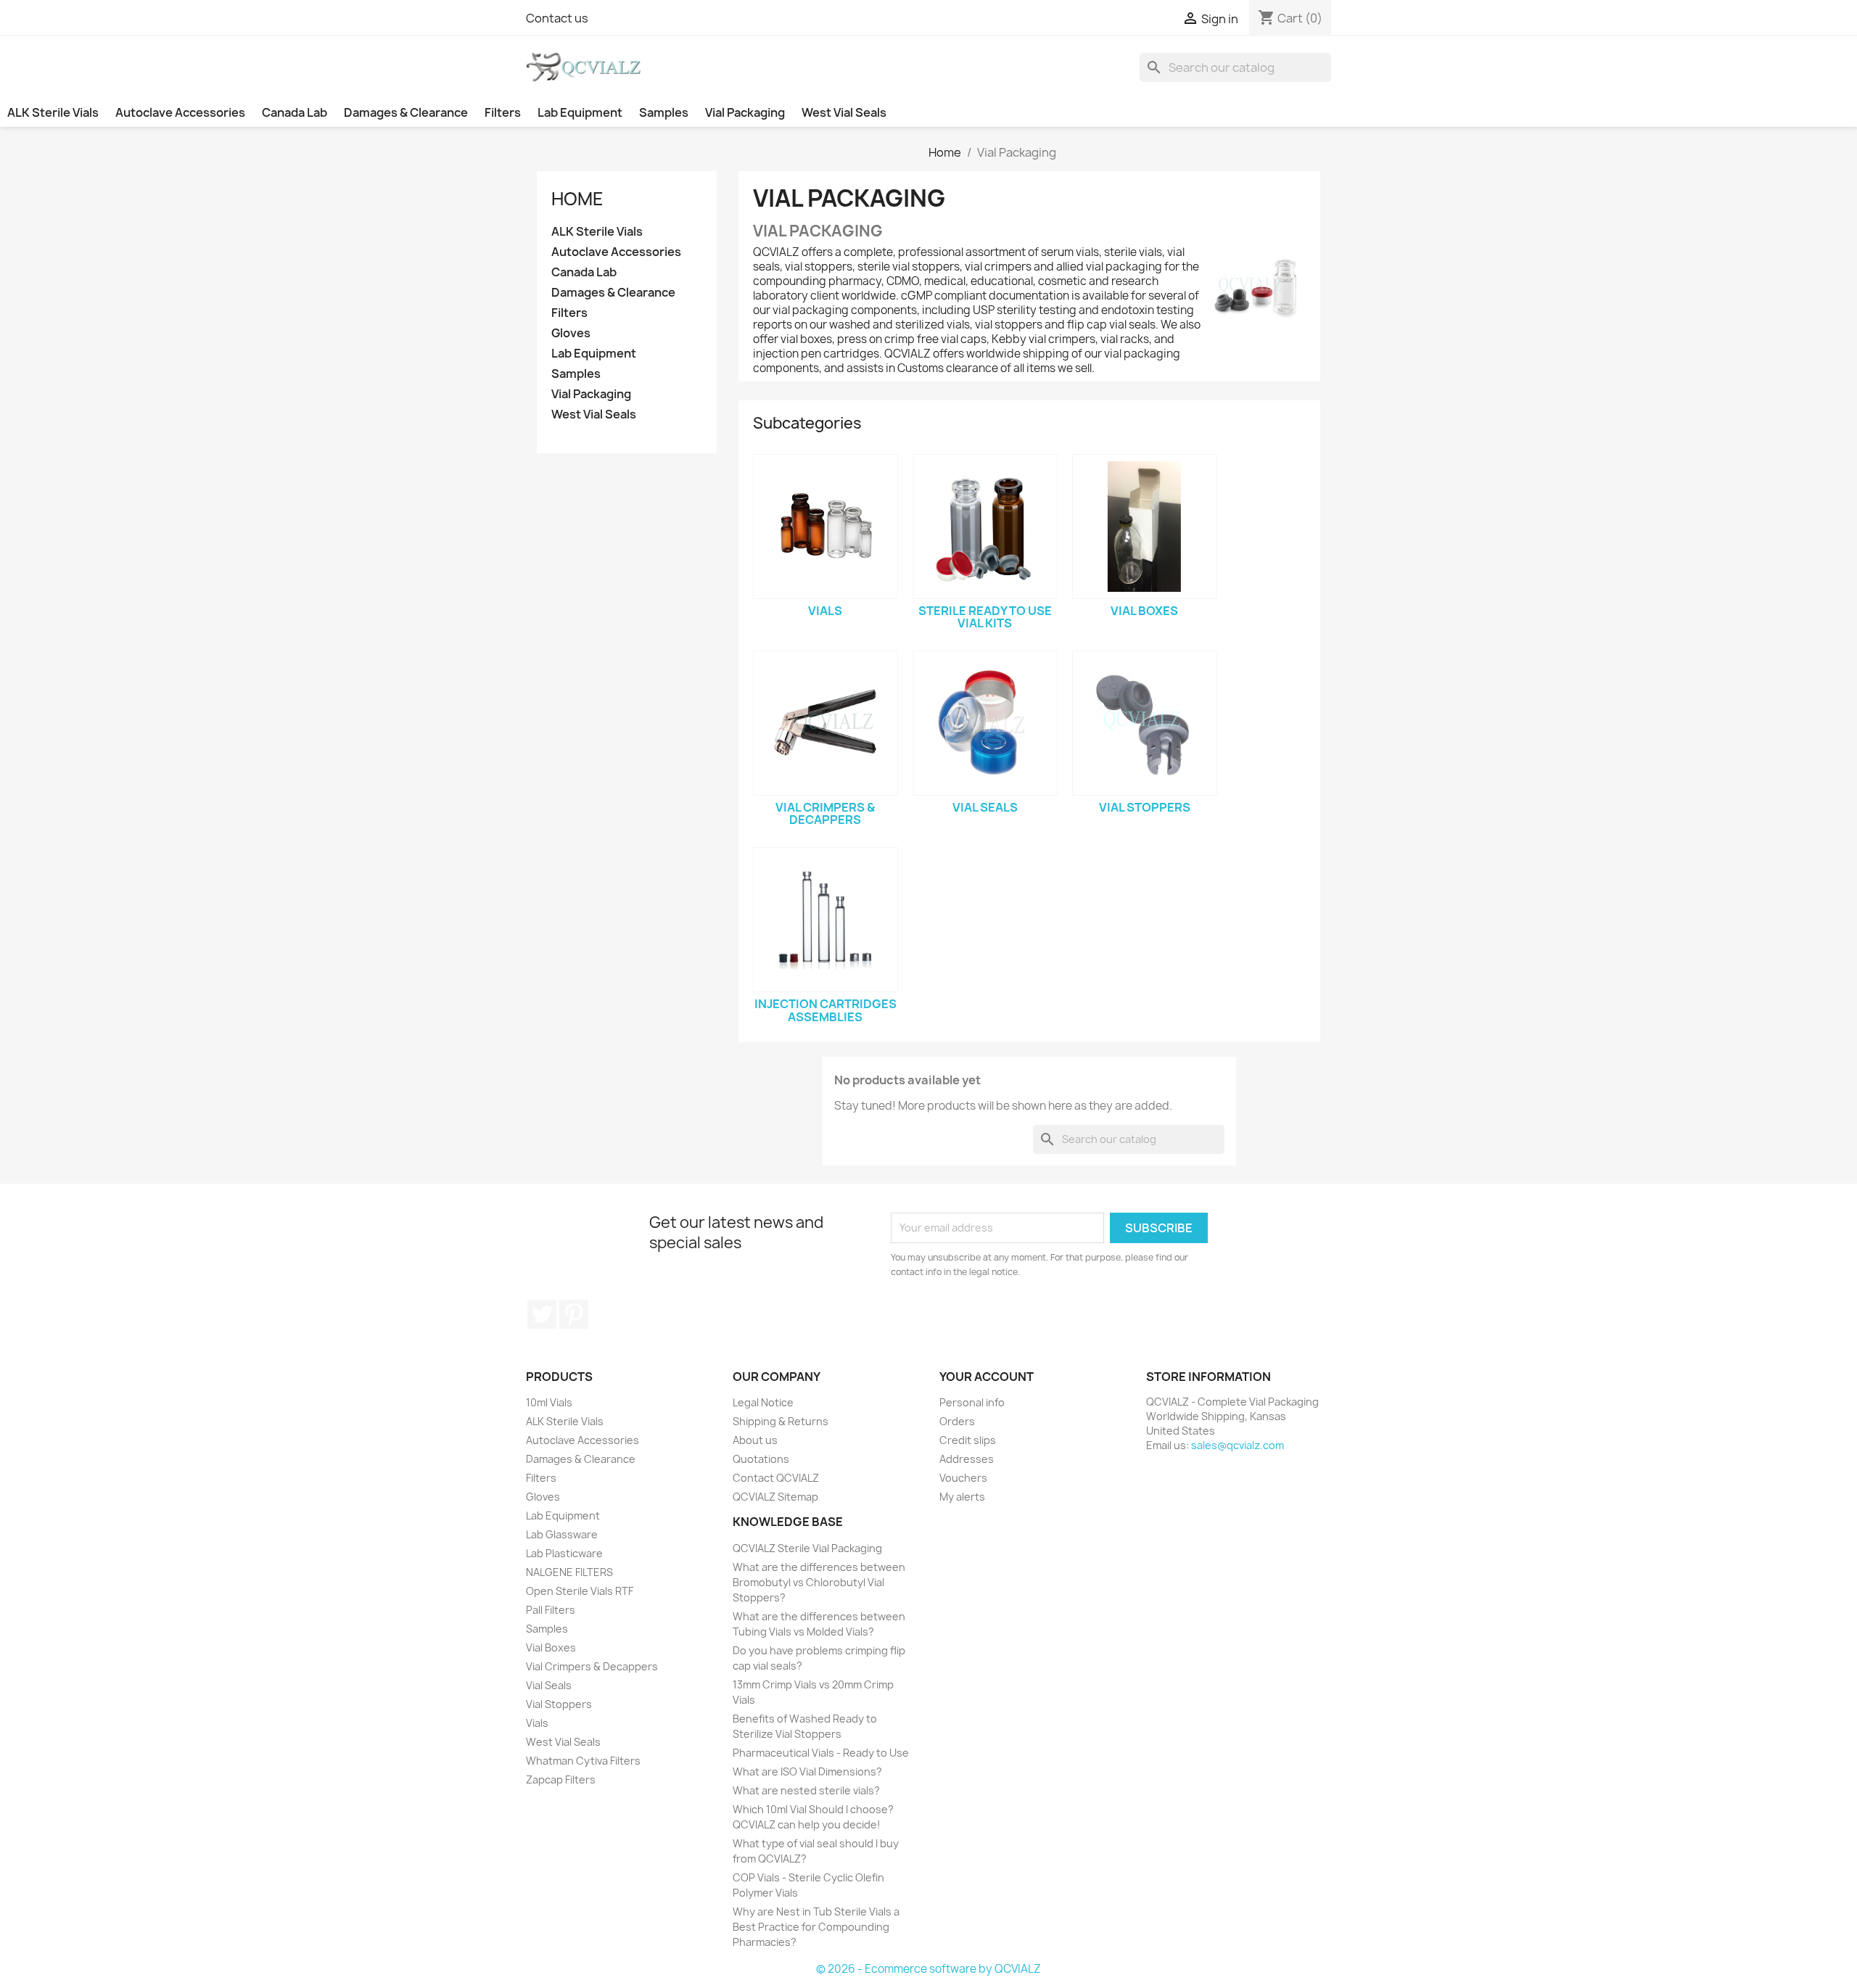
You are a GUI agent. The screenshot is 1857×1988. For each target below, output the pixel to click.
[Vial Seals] (985, 723)
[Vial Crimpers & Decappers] (825, 723)
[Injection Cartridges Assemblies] (825, 920)
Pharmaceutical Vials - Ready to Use (821, 1753)
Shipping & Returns (781, 1421)
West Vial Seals (844, 112)
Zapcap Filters (561, 1779)
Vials (825, 611)
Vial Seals (985, 807)
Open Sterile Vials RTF (580, 1591)
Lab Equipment (580, 112)
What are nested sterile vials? (806, 1790)
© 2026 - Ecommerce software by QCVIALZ (928, 1969)
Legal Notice (763, 1402)
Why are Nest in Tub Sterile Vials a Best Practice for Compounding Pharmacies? (816, 1927)
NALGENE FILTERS (569, 1572)
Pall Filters (551, 1610)
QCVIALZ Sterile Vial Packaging (807, 1548)
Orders (957, 1421)
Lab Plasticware (564, 1553)
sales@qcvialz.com (1238, 1445)
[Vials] (825, 527)
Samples (664, 112)
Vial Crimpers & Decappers (825, 814)
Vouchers (963, 1478)
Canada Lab (295, 112)
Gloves (571, 333)
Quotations (761, 1459)
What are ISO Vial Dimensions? (807, 1772)
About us (755, 1440)
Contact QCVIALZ (776, 1478)
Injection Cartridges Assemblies (825, 1010)
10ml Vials (549, 1402)
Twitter (542, 1314)
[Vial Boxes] (1145, 527)
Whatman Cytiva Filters (583, 1761)
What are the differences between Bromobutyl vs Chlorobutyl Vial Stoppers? (819, 1582)
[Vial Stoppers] (1145, 723)
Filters (503, 112)
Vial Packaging (745, 112)
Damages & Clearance (406, 112)
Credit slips (968, 1440)
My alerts (962, 1497)
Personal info (972, 1402)
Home (577, 199)
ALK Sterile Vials (53, 112)
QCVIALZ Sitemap (775, 1497)
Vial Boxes (1144, 611)
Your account (987, 1377)
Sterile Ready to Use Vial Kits (985, 617)
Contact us (557, 18)
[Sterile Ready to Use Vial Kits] (985, 527)
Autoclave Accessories (180, 112)
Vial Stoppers (1145, 807)
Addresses (967, 1459)
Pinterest (574, 1314)
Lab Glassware (562, 1534)
